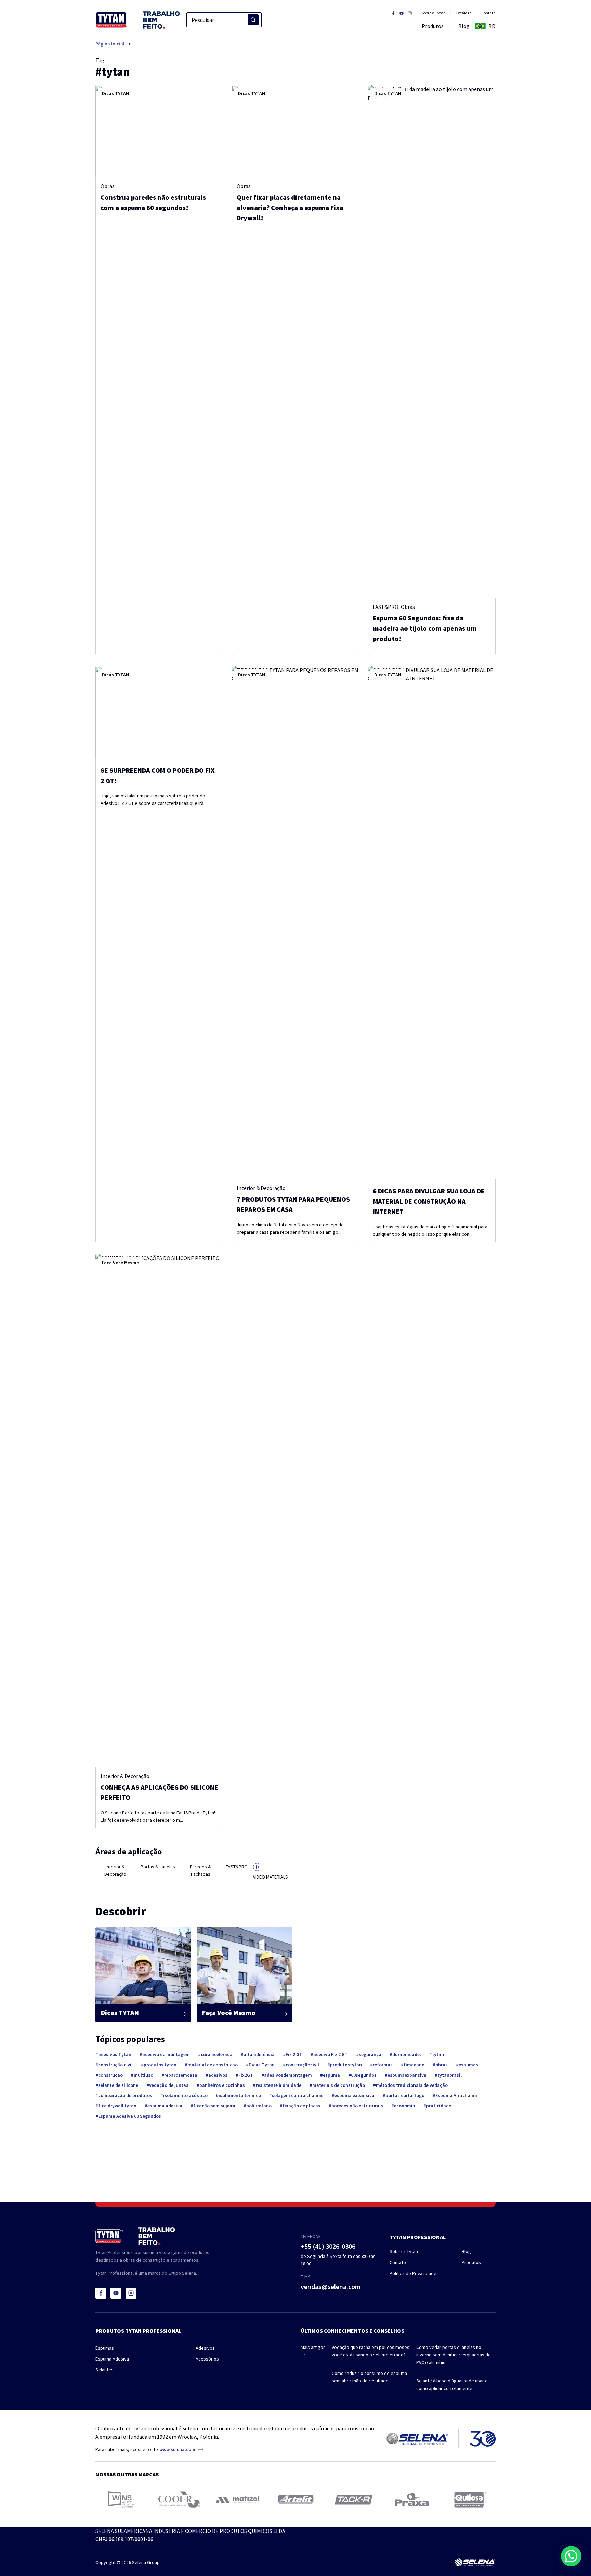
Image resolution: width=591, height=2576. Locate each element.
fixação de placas (301, 2106)
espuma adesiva (165, 2106)
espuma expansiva (354, 2095)
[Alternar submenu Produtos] (448, 26)
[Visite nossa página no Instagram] (410, 13)
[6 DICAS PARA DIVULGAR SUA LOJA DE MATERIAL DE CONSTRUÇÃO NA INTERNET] (432, 923)
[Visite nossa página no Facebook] (393, 13)
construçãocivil (302, 2065)
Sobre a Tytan (434, 13)
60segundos (364, 2075)
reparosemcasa (181, 2075)
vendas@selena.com (331, 2286)
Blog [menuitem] (464, 26)
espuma (331, 2075)
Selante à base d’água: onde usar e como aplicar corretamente (452, 2384)
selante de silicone (118, 2085)
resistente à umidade (279, 2085)
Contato (488, 13)
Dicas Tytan (262, 2065)
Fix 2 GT (294, 2054)
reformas (383, 2065)
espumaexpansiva (407, 2075)
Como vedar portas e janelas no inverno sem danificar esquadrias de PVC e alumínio (454, 2355)
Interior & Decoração (261, 1188)
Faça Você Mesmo (121, 1263)
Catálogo (463, 13)
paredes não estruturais (357, 2106)
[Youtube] (116, 2293)
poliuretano (259, 2106)
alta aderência (259, 2054)
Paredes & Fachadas (200, 1870)
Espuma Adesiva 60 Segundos (130, 2116)
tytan (438, 2054)
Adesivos (205, 2348)
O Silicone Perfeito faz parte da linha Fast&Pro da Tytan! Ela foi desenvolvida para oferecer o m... (158, 1816)
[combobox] (224, 20)
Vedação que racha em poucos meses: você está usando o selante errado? (371, 2351)
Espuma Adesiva (112, 2359)
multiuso (143, 2075)
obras (442, 2065)
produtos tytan (160, 2065)
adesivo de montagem (166, 2054)
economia (405, 2106)
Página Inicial (110, 44)
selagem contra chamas (298, 2095)
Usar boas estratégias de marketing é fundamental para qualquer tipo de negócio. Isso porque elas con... (430, 1230)
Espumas (105, 2348)
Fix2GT (246, 2075)
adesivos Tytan (115, 2054)
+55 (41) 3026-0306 (328, 2246)
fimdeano (414, 2065)
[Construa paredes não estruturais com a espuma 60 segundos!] (159, 131)
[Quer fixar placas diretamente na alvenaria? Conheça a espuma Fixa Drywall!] (295, 131)
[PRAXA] (412, 2499)
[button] (571, 2556)
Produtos (471, 2262)
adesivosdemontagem (288, 2075)
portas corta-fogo (405, 2095)
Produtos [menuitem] (433, 26)
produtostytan (346, 2065)
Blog (466, 2251)
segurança (370, 2054)
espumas (468, 2065)
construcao (110, 2075)
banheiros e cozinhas (222, 2085)
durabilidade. (407, 2054)
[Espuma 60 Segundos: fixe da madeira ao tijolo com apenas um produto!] (432, 341)
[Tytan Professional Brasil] (138, 20)
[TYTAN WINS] (121, 2499)
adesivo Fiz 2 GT (331, 2054)
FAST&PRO (386, 607)
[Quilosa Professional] (470, 2500)
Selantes (104, 2370)
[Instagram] (131, 2293)
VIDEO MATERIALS (271, 1877)
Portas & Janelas (158, 1867)
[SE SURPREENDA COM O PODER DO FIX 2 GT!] (159, 712)
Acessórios (207, 2359)
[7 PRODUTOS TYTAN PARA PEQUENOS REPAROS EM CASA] (295, 923)
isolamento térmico (240, 2095)
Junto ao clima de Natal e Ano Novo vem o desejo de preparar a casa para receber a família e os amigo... (290, 1228)
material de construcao (213, 2065)
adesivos (218, 2075)
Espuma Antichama (456, 2095)
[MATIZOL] (238, 2500)
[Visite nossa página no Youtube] (402, 13)
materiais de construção (339, 2085)
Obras (108, 186)
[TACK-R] (354, 2500)
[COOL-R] (179, 2499)
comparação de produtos (125, 2095)
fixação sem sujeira (214, 2106)
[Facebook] (101, 2293)
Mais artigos (313, 2347)
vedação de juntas (169, 2085)
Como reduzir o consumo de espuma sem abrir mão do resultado (369, 2377)
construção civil (115, 2065)
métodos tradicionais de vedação (412, 2085)
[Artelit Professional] (296, 2499)
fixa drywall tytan (117, 2106)
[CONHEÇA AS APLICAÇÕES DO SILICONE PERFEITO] (159, 1511)
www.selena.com (177, 2449)
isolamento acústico (185, 2095)
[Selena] (475, 2562)
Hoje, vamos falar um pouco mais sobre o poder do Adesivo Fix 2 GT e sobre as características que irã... (154, 799)
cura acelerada (217, 2054)
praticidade (439, 2106)
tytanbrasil (450, 2075)
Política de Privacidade (413, 2273)
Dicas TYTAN (115, 93)
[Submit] (253, 20)
